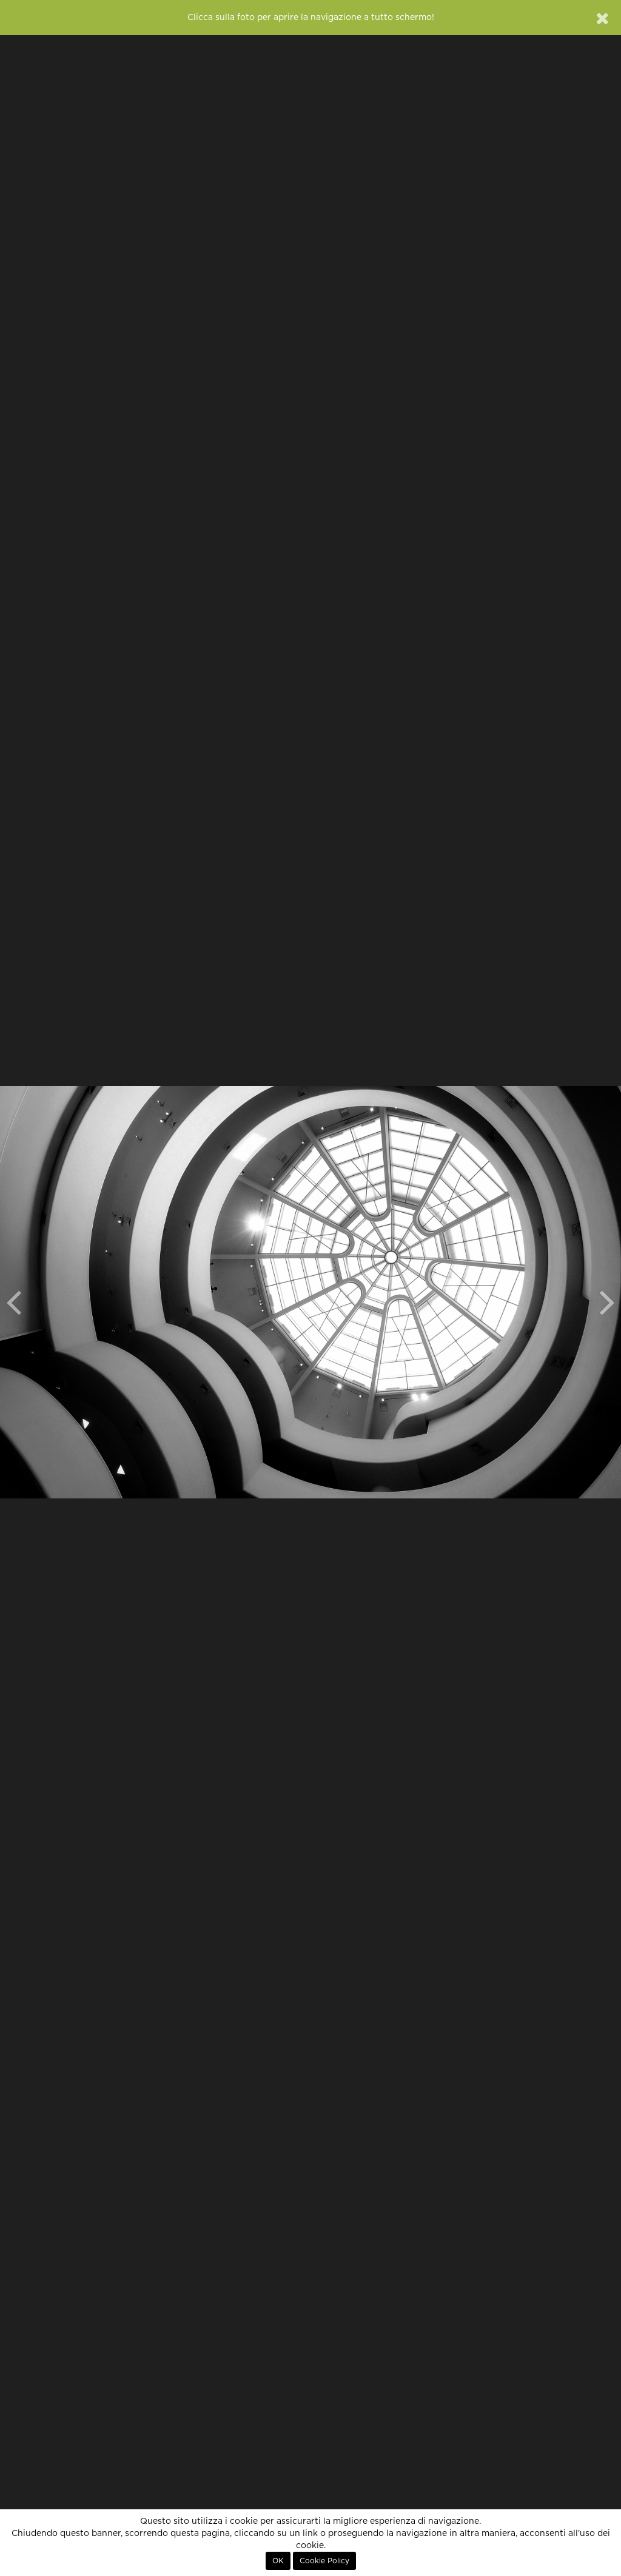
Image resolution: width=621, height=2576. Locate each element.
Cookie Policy (324, 2561)
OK (278, 2561)
